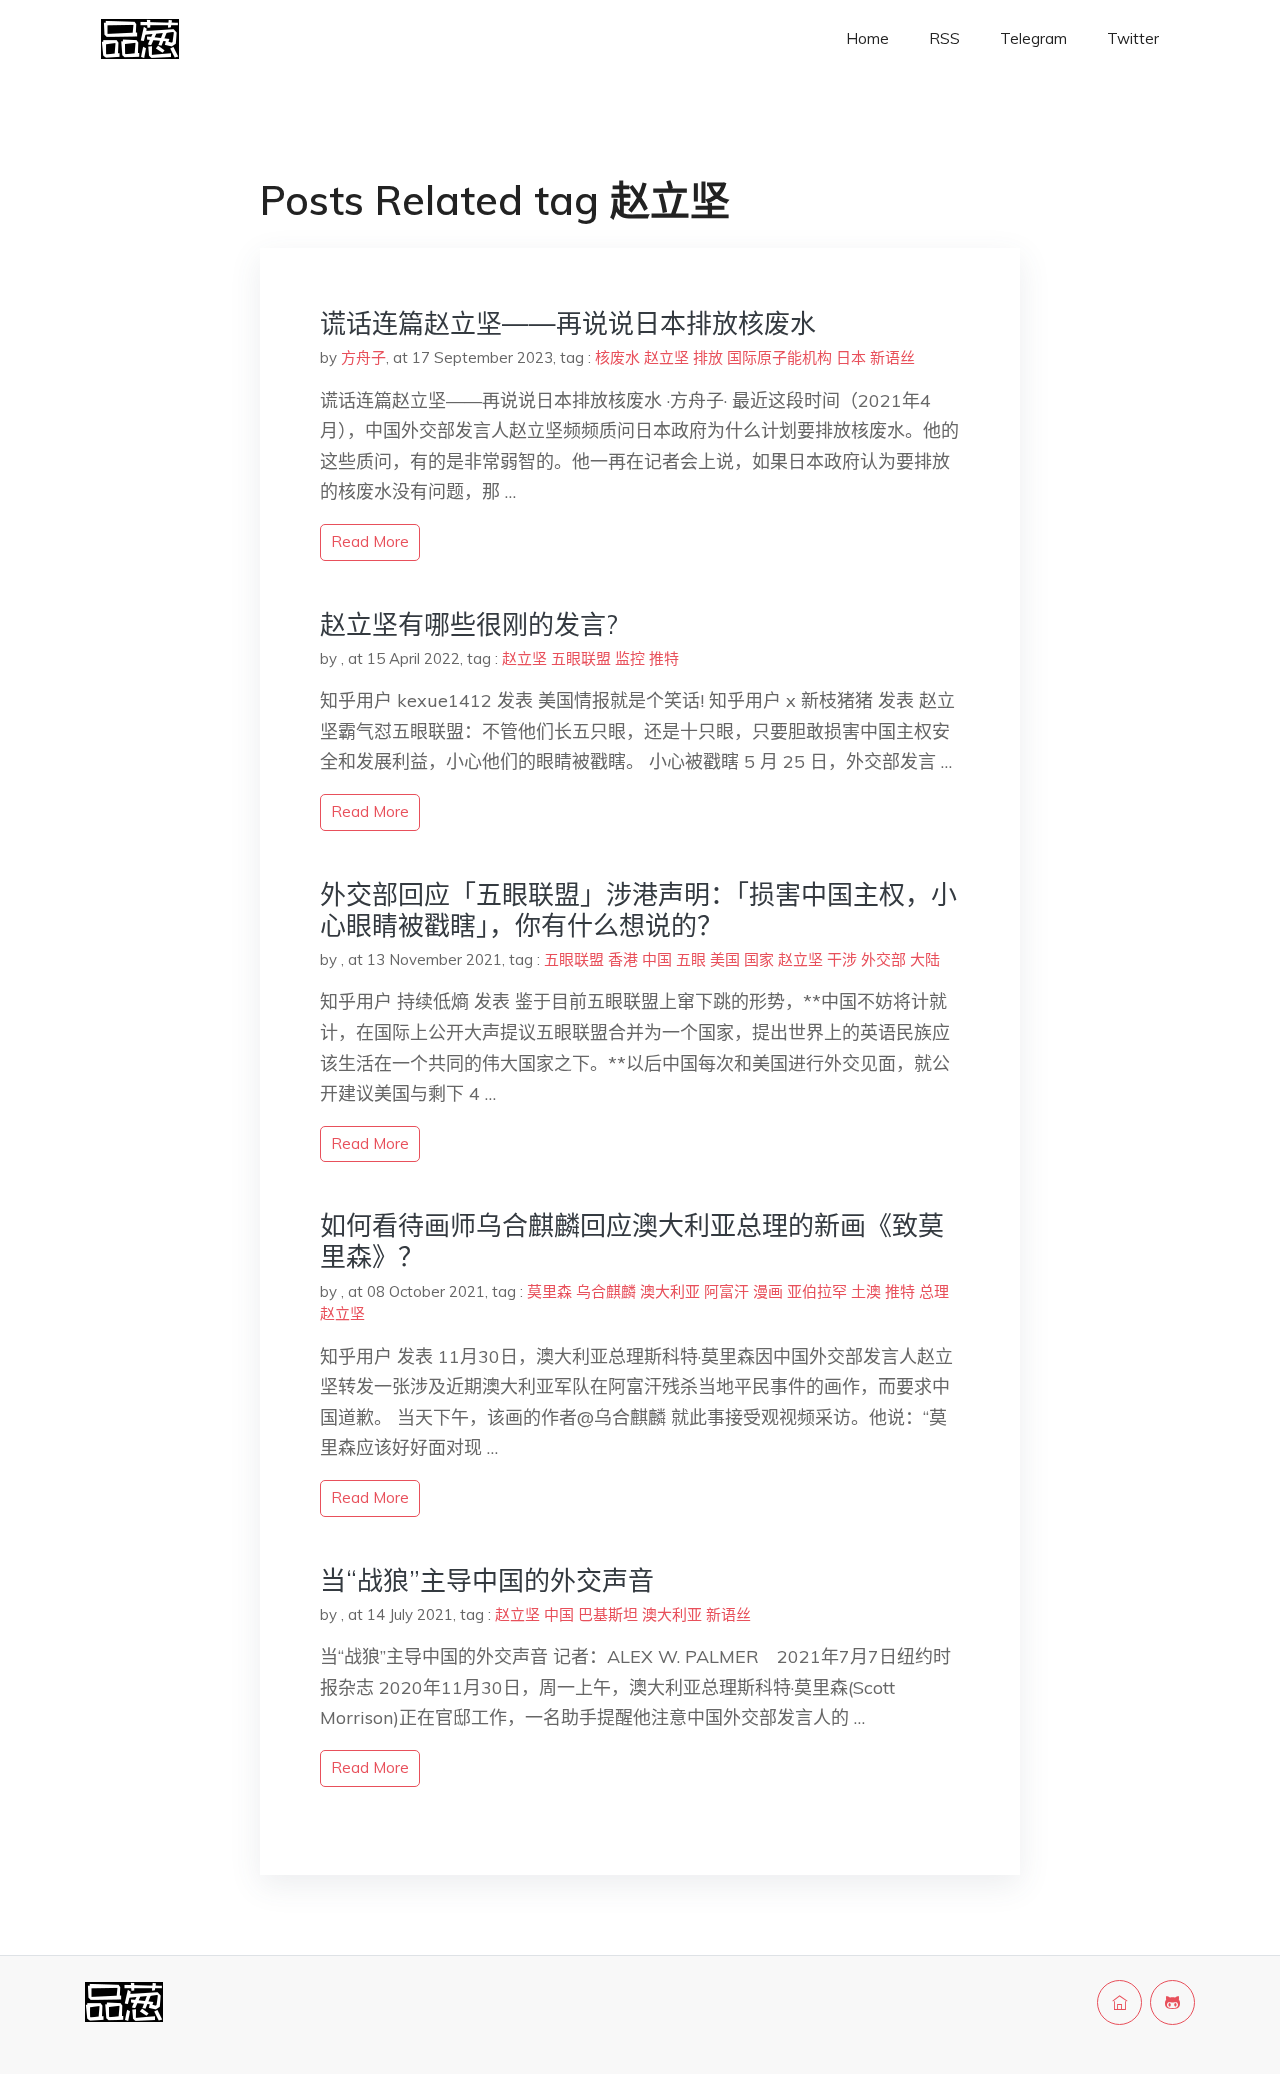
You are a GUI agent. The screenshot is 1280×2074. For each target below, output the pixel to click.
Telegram (1033, 38)
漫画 (768, 1291)
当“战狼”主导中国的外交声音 (487, 1580)
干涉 (842, 959)
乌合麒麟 (606, 1291)
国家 (759, 959)
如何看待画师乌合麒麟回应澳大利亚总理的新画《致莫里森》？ (632, 1241)
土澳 (866, 1291)
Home (867, 38)
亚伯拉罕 (817, 1291)
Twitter (1133, 38)
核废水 (617, 357)
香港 (623, 959)
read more (370, 541)
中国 (657, 959)
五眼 (691, 959)
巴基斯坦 (608, 1614)
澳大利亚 (670, 1291)
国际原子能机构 (779, 357)
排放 (708, 357)
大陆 (925, 959)
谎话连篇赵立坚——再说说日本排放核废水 (568, 323)
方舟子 (363, 357)
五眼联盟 (581, 658)
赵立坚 (666, 357)
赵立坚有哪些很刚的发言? (469, 624)
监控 (630, 658)
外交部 (883, 959)
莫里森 (549, 1291)
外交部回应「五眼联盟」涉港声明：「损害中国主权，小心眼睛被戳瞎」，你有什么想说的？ (638, 910)
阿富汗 (726, 1291)
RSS (944, 38)
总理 (934, 1291)
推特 (664, 658)
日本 (851, 357)
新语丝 (892, 357)
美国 (725, 959)
